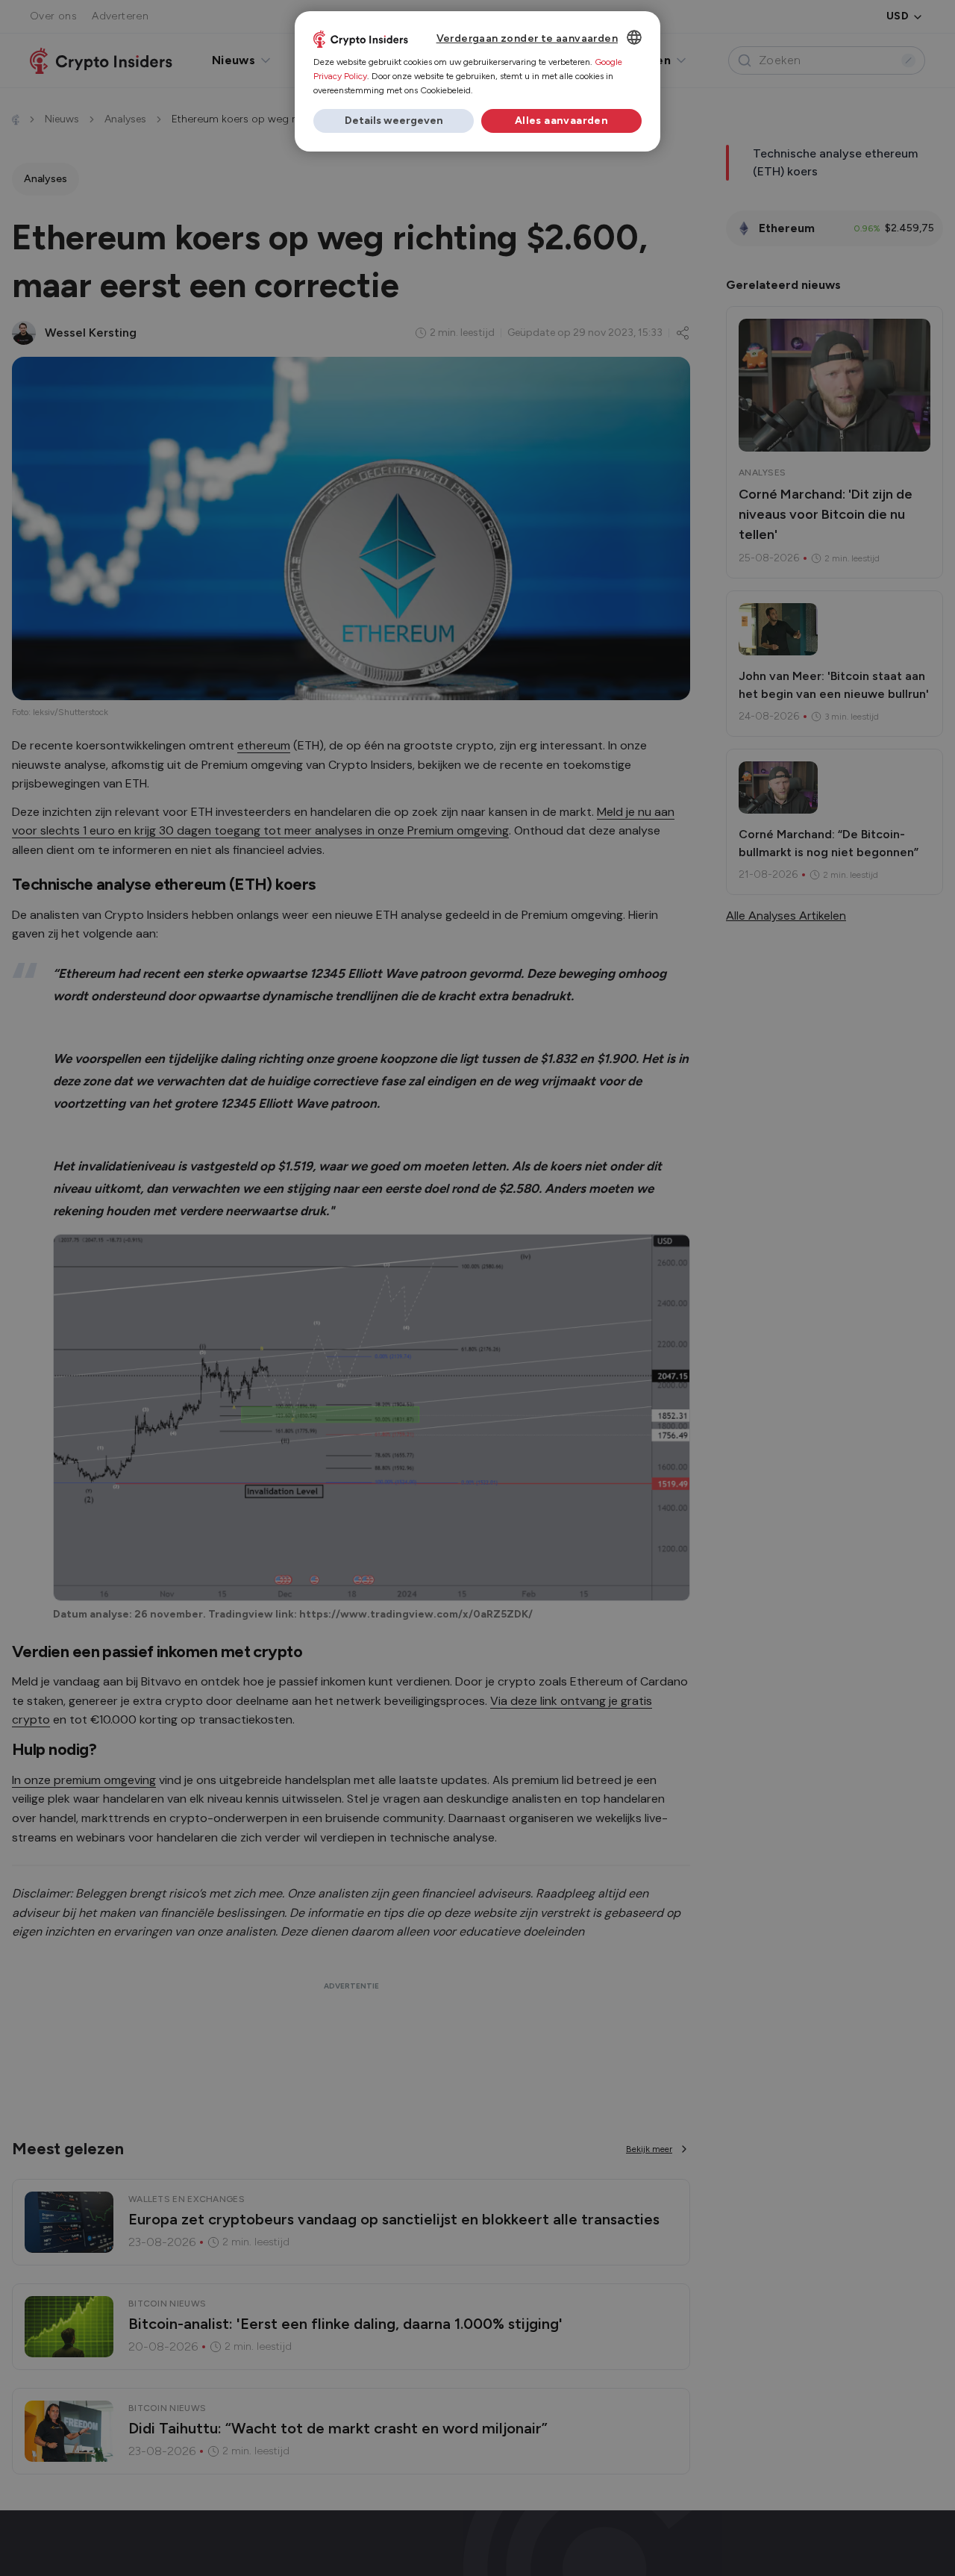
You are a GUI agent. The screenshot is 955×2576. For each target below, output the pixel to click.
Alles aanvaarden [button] (561, 121)
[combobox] (634, 37)
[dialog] (477, 81)
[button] (394, 121)
